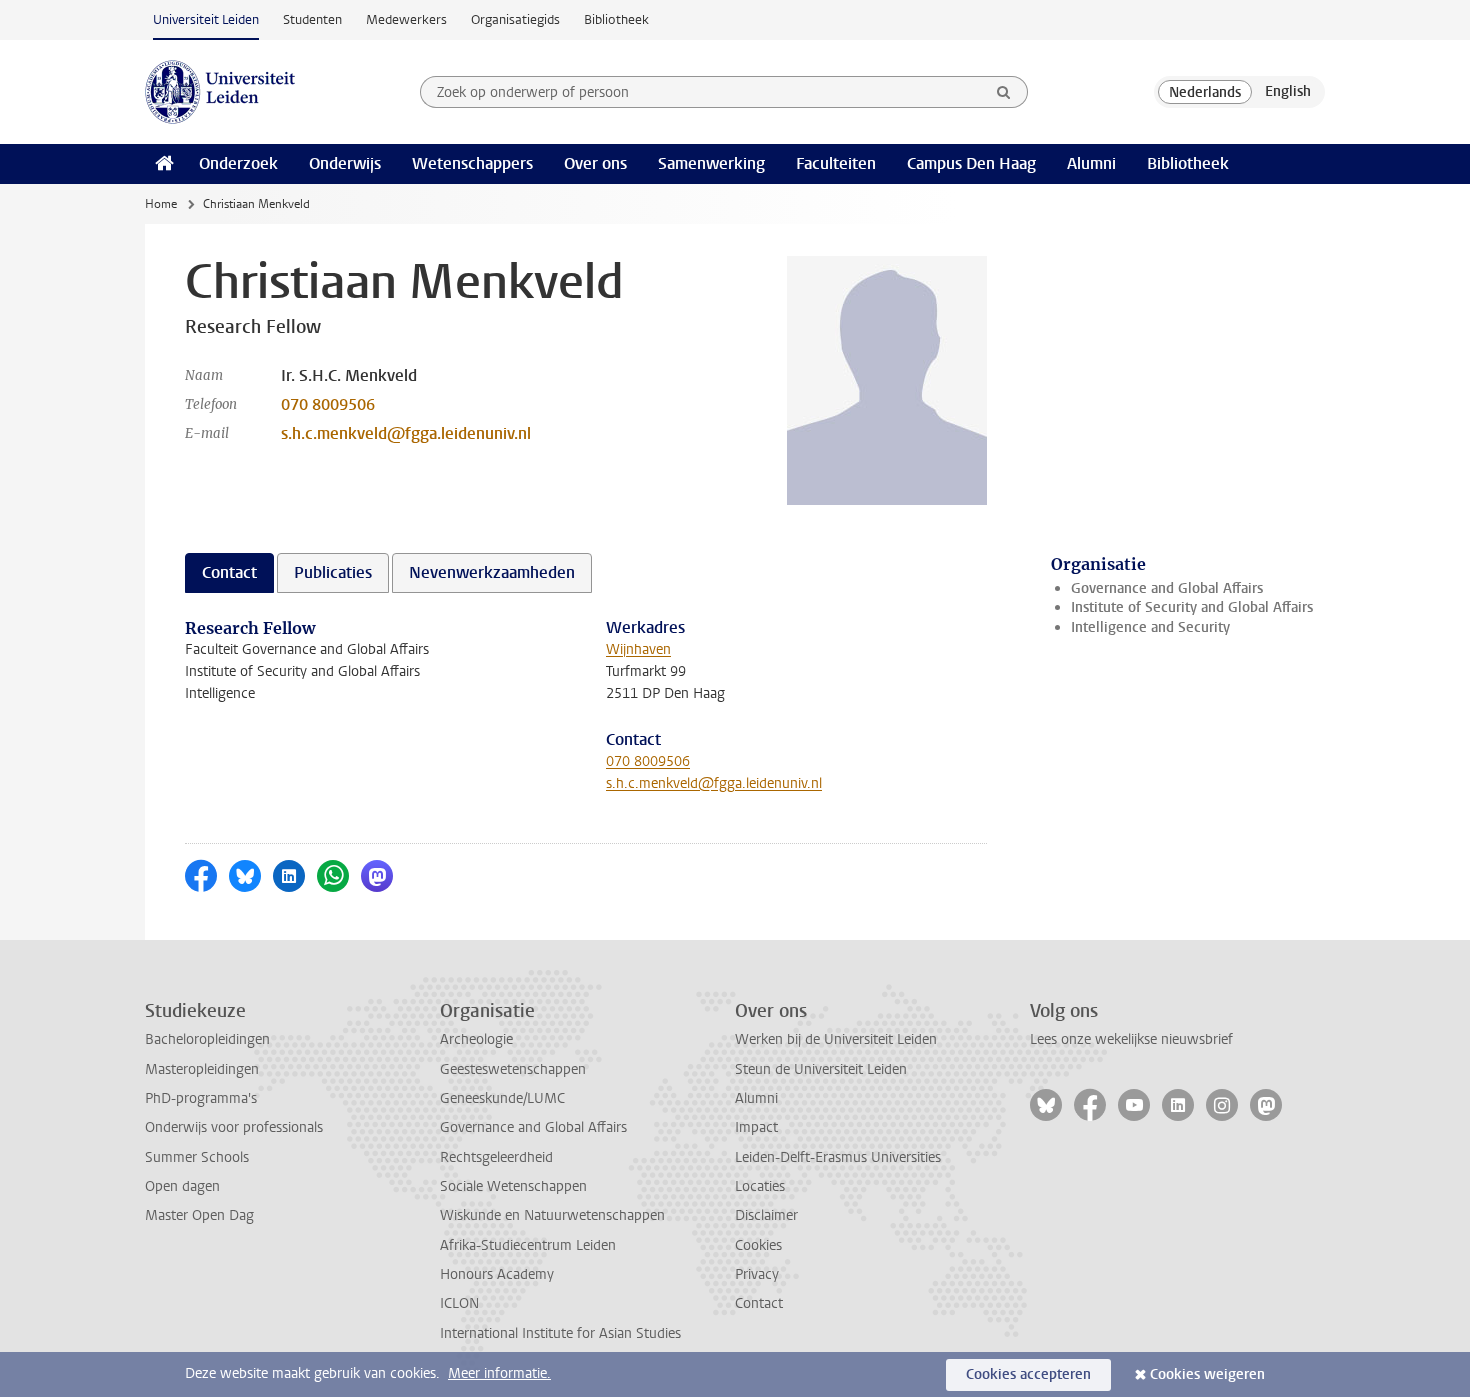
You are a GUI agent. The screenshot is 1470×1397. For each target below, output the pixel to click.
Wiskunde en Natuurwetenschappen (552, 1215)
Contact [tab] (229, 572)
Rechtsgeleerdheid (496, 1157)
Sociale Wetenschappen (513, 1186)
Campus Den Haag (971, 163)
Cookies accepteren (1028, 1374)
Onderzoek (238, 163)
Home (161, 204)
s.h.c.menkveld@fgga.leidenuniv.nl (406, 433)
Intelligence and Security (1150, 627)
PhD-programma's (201, 1098)
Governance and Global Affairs (1167, 588)
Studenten (312, 19)
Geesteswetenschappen (513, 1069)
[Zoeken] (1004, 92)
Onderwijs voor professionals (234, 1127)
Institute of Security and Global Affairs (1192, 607)
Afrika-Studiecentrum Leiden (528, 1245)
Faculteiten (836, 163)
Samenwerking (711, 163)
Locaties (760, 1186)
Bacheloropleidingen (207, 1039)
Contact (759, 1303)
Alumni (1091, 163)
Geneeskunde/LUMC (502, 1098)
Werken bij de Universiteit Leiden (836, 1039)
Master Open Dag (199, 1215)
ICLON (459, 1303)
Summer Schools (197, 1157)
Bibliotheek (616, 19)
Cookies (758, 1245)
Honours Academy (497, 1274)
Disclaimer (766, 1215)
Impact (756, 1127)
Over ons (595, 163)
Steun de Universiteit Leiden (821, 1069)
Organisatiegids (515, 19)
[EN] (1288, 92)
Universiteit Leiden (206, 19)
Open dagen (182, 1186)
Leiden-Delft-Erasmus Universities (838, 1157)
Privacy (757, 1274)
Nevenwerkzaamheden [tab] (492, 572)
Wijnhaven (638, 649)
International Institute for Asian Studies (560, 1333)
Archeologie (476, 1039)
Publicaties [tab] (333, 572)
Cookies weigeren (1207, 1374)
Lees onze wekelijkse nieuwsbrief (1131, 1039)
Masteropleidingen (202, 1069)
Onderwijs (345, 163)
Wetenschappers (472, 163)
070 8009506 (328, 404)
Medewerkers (406, 19)
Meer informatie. (499, 1373)
